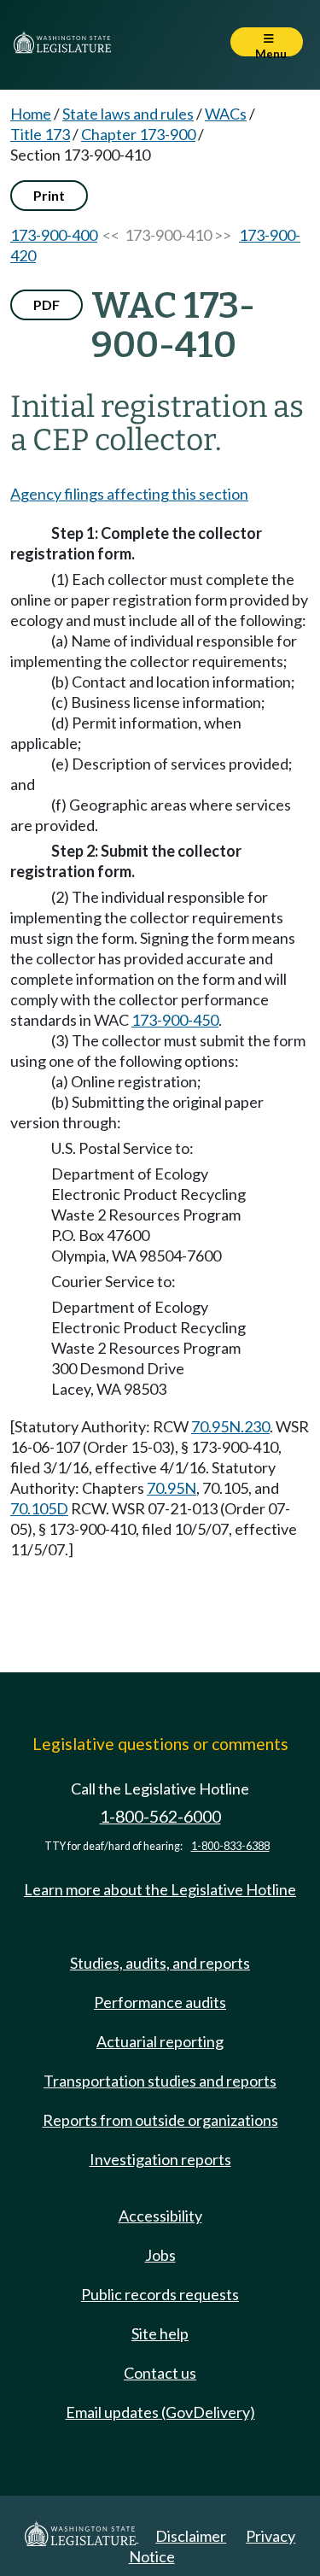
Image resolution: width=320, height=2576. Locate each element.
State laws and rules (128, 114)
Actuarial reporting (160, 2041)
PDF (47, 304)
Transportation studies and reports (160, 2081)
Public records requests (160, 2294)
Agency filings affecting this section (129, 494)
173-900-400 (54, 235)
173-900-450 (175, 1020)
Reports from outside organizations (160, 2120)
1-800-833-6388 (230, 1846)
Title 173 (40, 134)
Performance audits (160, 2002)
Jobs (160, 2255)
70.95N (172, 1488)
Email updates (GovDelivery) (160, 2412)
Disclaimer (191, 2536)
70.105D (39, 1508)
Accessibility (160, 2216)
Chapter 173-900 (138, 134)
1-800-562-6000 (160, 1816)
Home (31, 114)
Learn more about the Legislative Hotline (160, 1889)
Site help (160, 2333)
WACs (226, 114)
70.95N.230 (230, 1426)
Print (49, 195)
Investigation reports (160, 2159)
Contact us (160, 2373)
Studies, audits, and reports (160, 1963)
